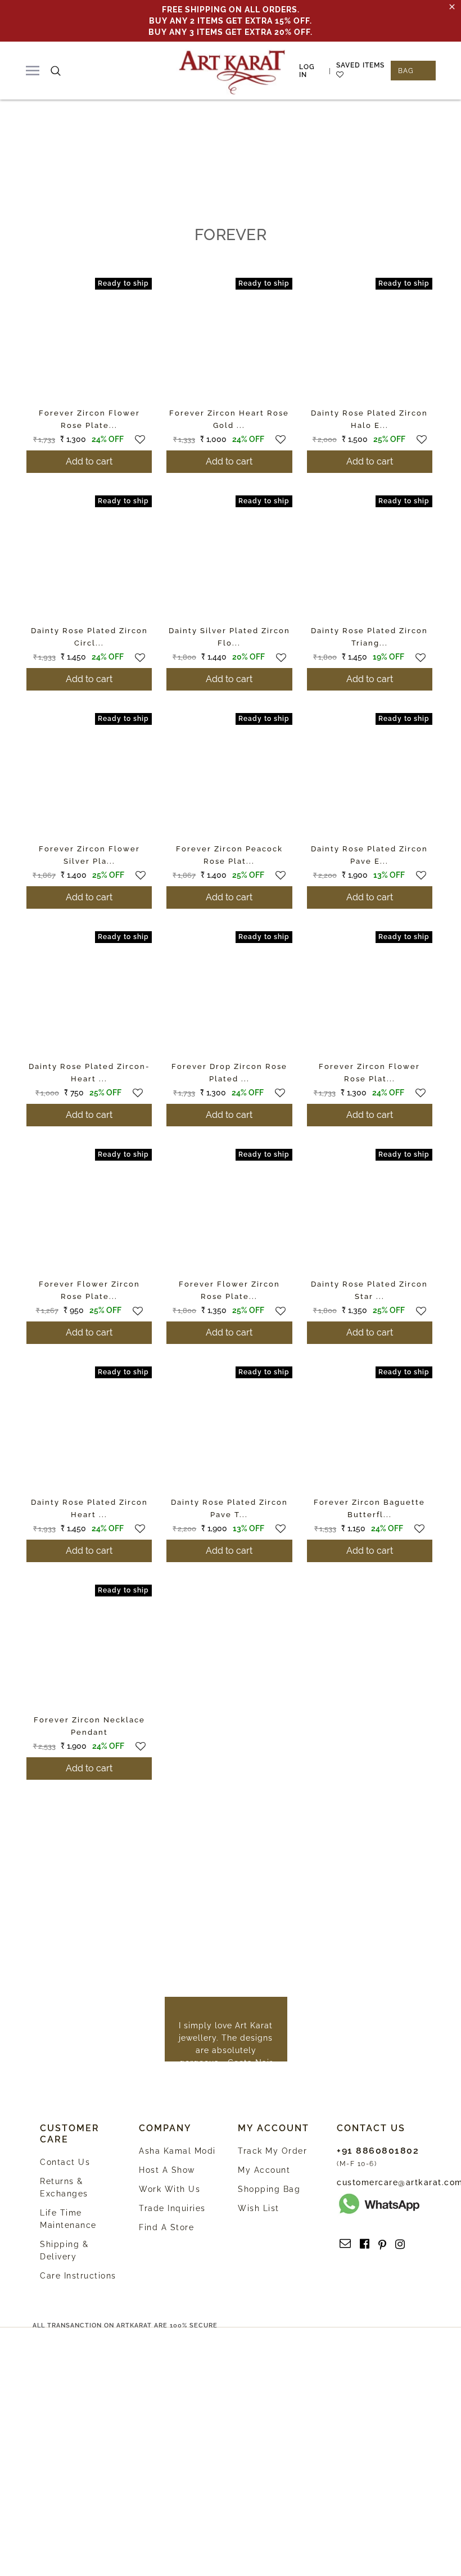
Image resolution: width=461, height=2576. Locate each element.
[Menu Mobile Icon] (33, 71)
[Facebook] (365, 2244)
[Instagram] (400, 2244)
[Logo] (232, 71)
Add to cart (89, 461)
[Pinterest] (382, 2244)
